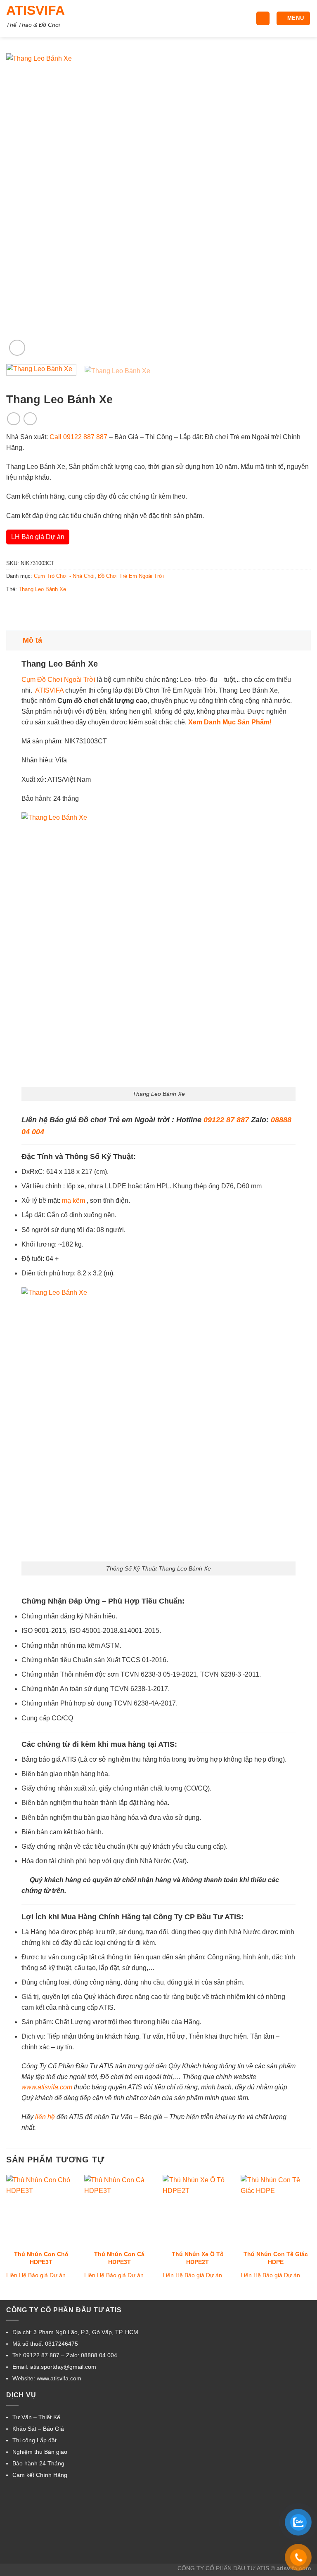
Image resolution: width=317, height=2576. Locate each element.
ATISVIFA (35, 10)
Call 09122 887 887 (78, 437)
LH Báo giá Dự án (38, 537)
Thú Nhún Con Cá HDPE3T (119, 2258)
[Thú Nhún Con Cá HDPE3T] (119, 2210)
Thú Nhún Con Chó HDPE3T (41, 2258)
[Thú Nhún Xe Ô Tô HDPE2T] (198, 2210)
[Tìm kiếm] (263, 18)
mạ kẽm (73, 1200)
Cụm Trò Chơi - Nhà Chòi (64, 576)
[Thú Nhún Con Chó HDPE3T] (41, 2210)
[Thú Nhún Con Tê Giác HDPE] (276, 2210)
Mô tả (32, 640)
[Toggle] (14, 640)
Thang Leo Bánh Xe (42, 589)
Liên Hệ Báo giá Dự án (36, 2275)
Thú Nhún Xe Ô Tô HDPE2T (198, 2258)
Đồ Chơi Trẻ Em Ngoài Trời (131, 576)
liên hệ (45, 2117)
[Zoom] (17, 348)
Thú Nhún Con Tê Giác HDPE (276, 2258)
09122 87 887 (226, 1120)
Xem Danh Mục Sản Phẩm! (230, 722)
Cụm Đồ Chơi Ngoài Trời (58, 680)
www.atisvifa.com (47, 2087)
